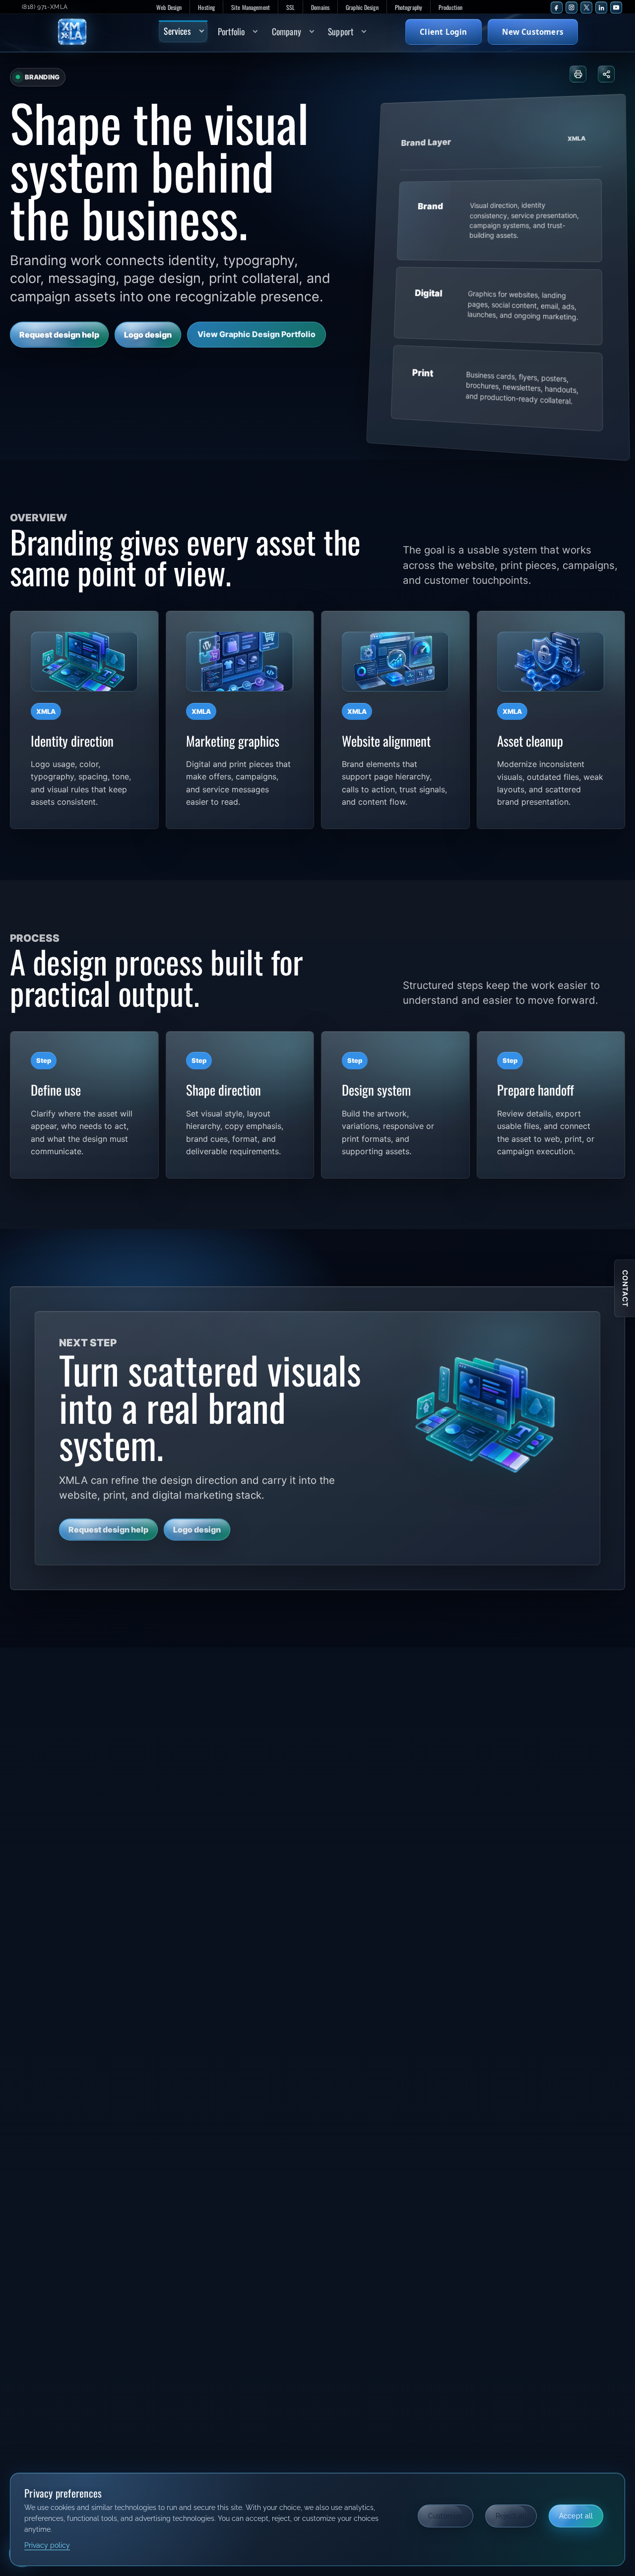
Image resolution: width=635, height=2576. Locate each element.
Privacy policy (47, 2545)
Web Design (169, 7)
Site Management (251, 7)
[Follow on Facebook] (557, 7)
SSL (290, 7)
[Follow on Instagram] (571, 7)
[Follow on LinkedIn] (601, 7)
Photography (409, 7)
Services (177, 31)
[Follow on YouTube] (616, 7)
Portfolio (231, 31)
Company (286, 31)
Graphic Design (362, 7)
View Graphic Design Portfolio (256, 334)
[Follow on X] (586, 7)
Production (450, 7)
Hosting (206, 7)
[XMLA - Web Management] (90, 32)
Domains (320, 7)
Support (341, 31)
